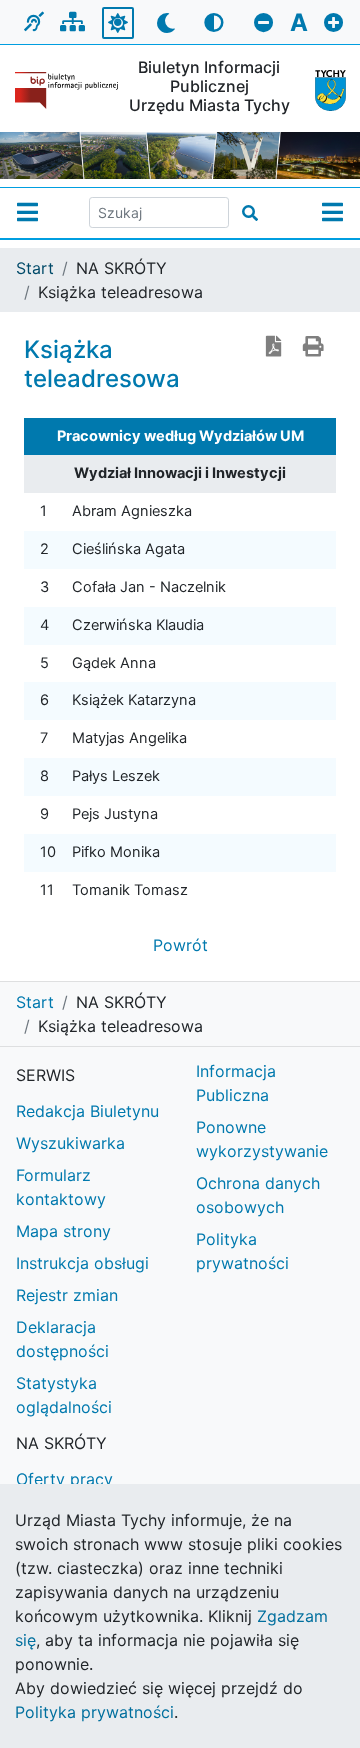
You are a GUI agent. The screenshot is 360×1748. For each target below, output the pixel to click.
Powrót (180, 945)
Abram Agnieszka (132, 511)
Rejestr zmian (67, 1295)
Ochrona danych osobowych (258, 1195)
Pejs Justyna (115, 814)
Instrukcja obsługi (82, 1263)
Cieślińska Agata (128, 549)
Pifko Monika (116, 852)
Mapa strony (63, 1231)
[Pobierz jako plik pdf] (274, 348)
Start (35, 268)
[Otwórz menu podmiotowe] (27, 213)
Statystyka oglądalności (64, 1395)
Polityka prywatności (242, 1251)
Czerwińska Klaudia (138, 625)
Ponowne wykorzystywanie (262, 1139)
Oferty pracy (64, 1479)
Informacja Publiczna (236, 1083)
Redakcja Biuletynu (87, 1111)
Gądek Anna (114, 663)
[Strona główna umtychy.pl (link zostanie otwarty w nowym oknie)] (322, 90)
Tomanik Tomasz (130, 890)
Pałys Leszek (116, 776)
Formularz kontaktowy (61, 1187)
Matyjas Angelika (129, 738)
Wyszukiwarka (70, 1143)
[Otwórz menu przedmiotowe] (332, 213)
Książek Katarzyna (134, 700)
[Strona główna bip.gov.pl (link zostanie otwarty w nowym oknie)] (66, 90)
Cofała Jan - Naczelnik (149, 587)
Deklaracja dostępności (62, 1339)
